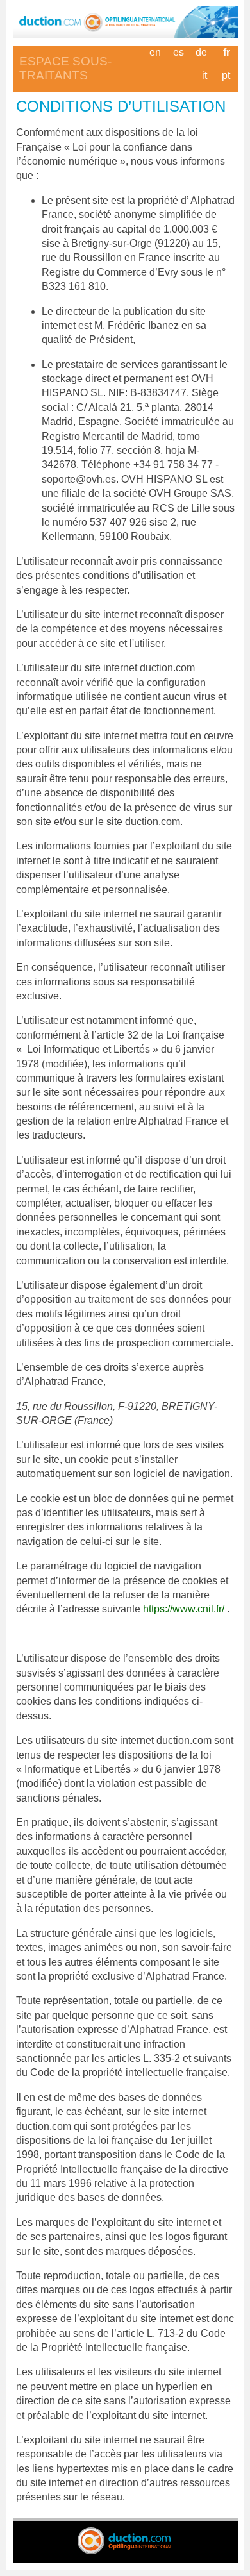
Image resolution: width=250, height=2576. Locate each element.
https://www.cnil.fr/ (185, 1609)
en (155, 52)
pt (226, 75)
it (204, 75)
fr (227, 52)
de (201, 52)
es (179, 52)
